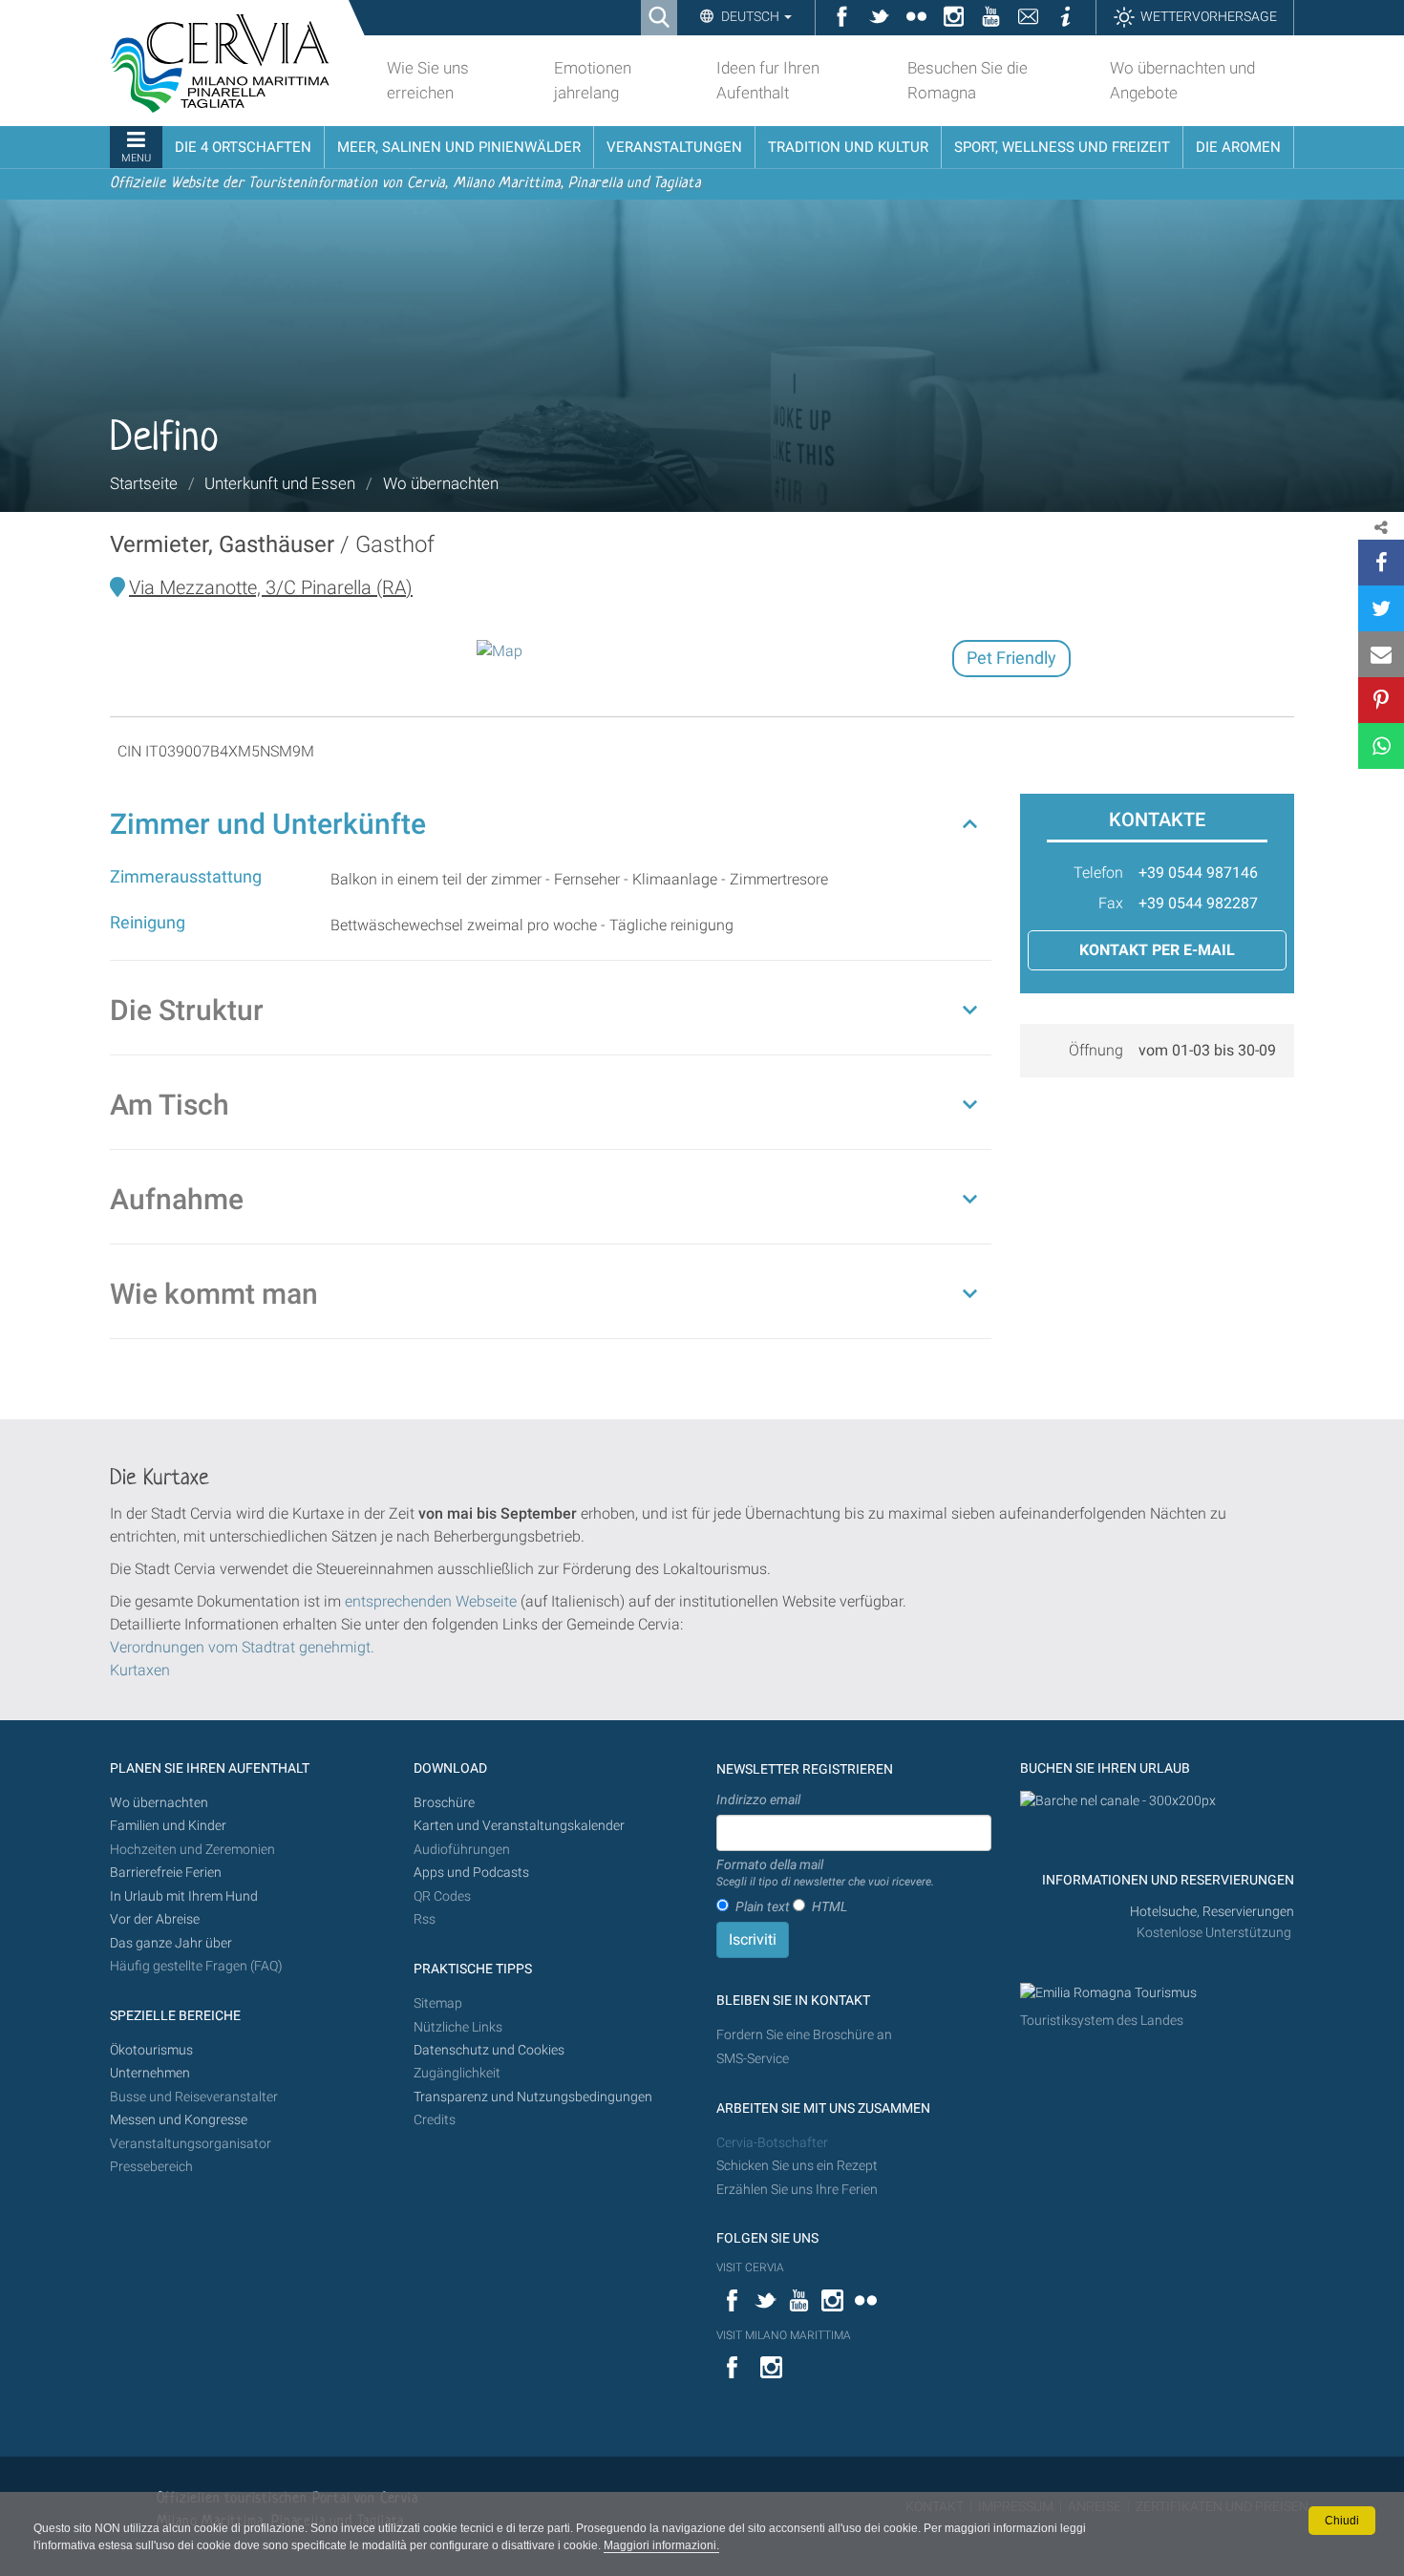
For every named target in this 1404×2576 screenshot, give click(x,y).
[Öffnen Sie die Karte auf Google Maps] (500, 651)
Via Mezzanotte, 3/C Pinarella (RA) (271, 587)
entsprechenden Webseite (431, 1601)
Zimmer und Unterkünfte (268, 824)
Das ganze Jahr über (171, 1943)
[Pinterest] (1381, 700)
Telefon (1098, 873)
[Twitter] (1381, 608)
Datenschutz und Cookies (490, 2050)
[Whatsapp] (1381, 746)
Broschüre (444, 1803)
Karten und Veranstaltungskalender (519, 1826)
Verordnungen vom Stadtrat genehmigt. (242, 1647)
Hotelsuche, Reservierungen (1212, 1912)
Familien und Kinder (168, 1826)
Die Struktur (187, 1010)
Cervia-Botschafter (772, 2143)
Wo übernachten (441, 483)
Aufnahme (177, 1199)
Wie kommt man (214, 1294)
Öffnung (1096, 1050)
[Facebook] (1381, 563)
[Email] (1381, 654)
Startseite (144, 483)
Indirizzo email (758, 1799)
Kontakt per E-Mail (1157, 950)
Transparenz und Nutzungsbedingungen (533, 2097)
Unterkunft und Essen (280, 483)
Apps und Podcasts (471, 1873)
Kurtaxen (140, 1670)
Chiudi (1342, 2521)
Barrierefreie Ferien (167, 1873)
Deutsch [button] (750, 16)
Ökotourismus (151, 2050)
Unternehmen (150, 2073)
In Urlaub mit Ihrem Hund (184, 1896)
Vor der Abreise (155, 1919)
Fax (1111, 903)
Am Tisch (170, 1105)
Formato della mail (825, 1873)
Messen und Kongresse (179, 2120)
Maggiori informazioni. (661, 2545)
